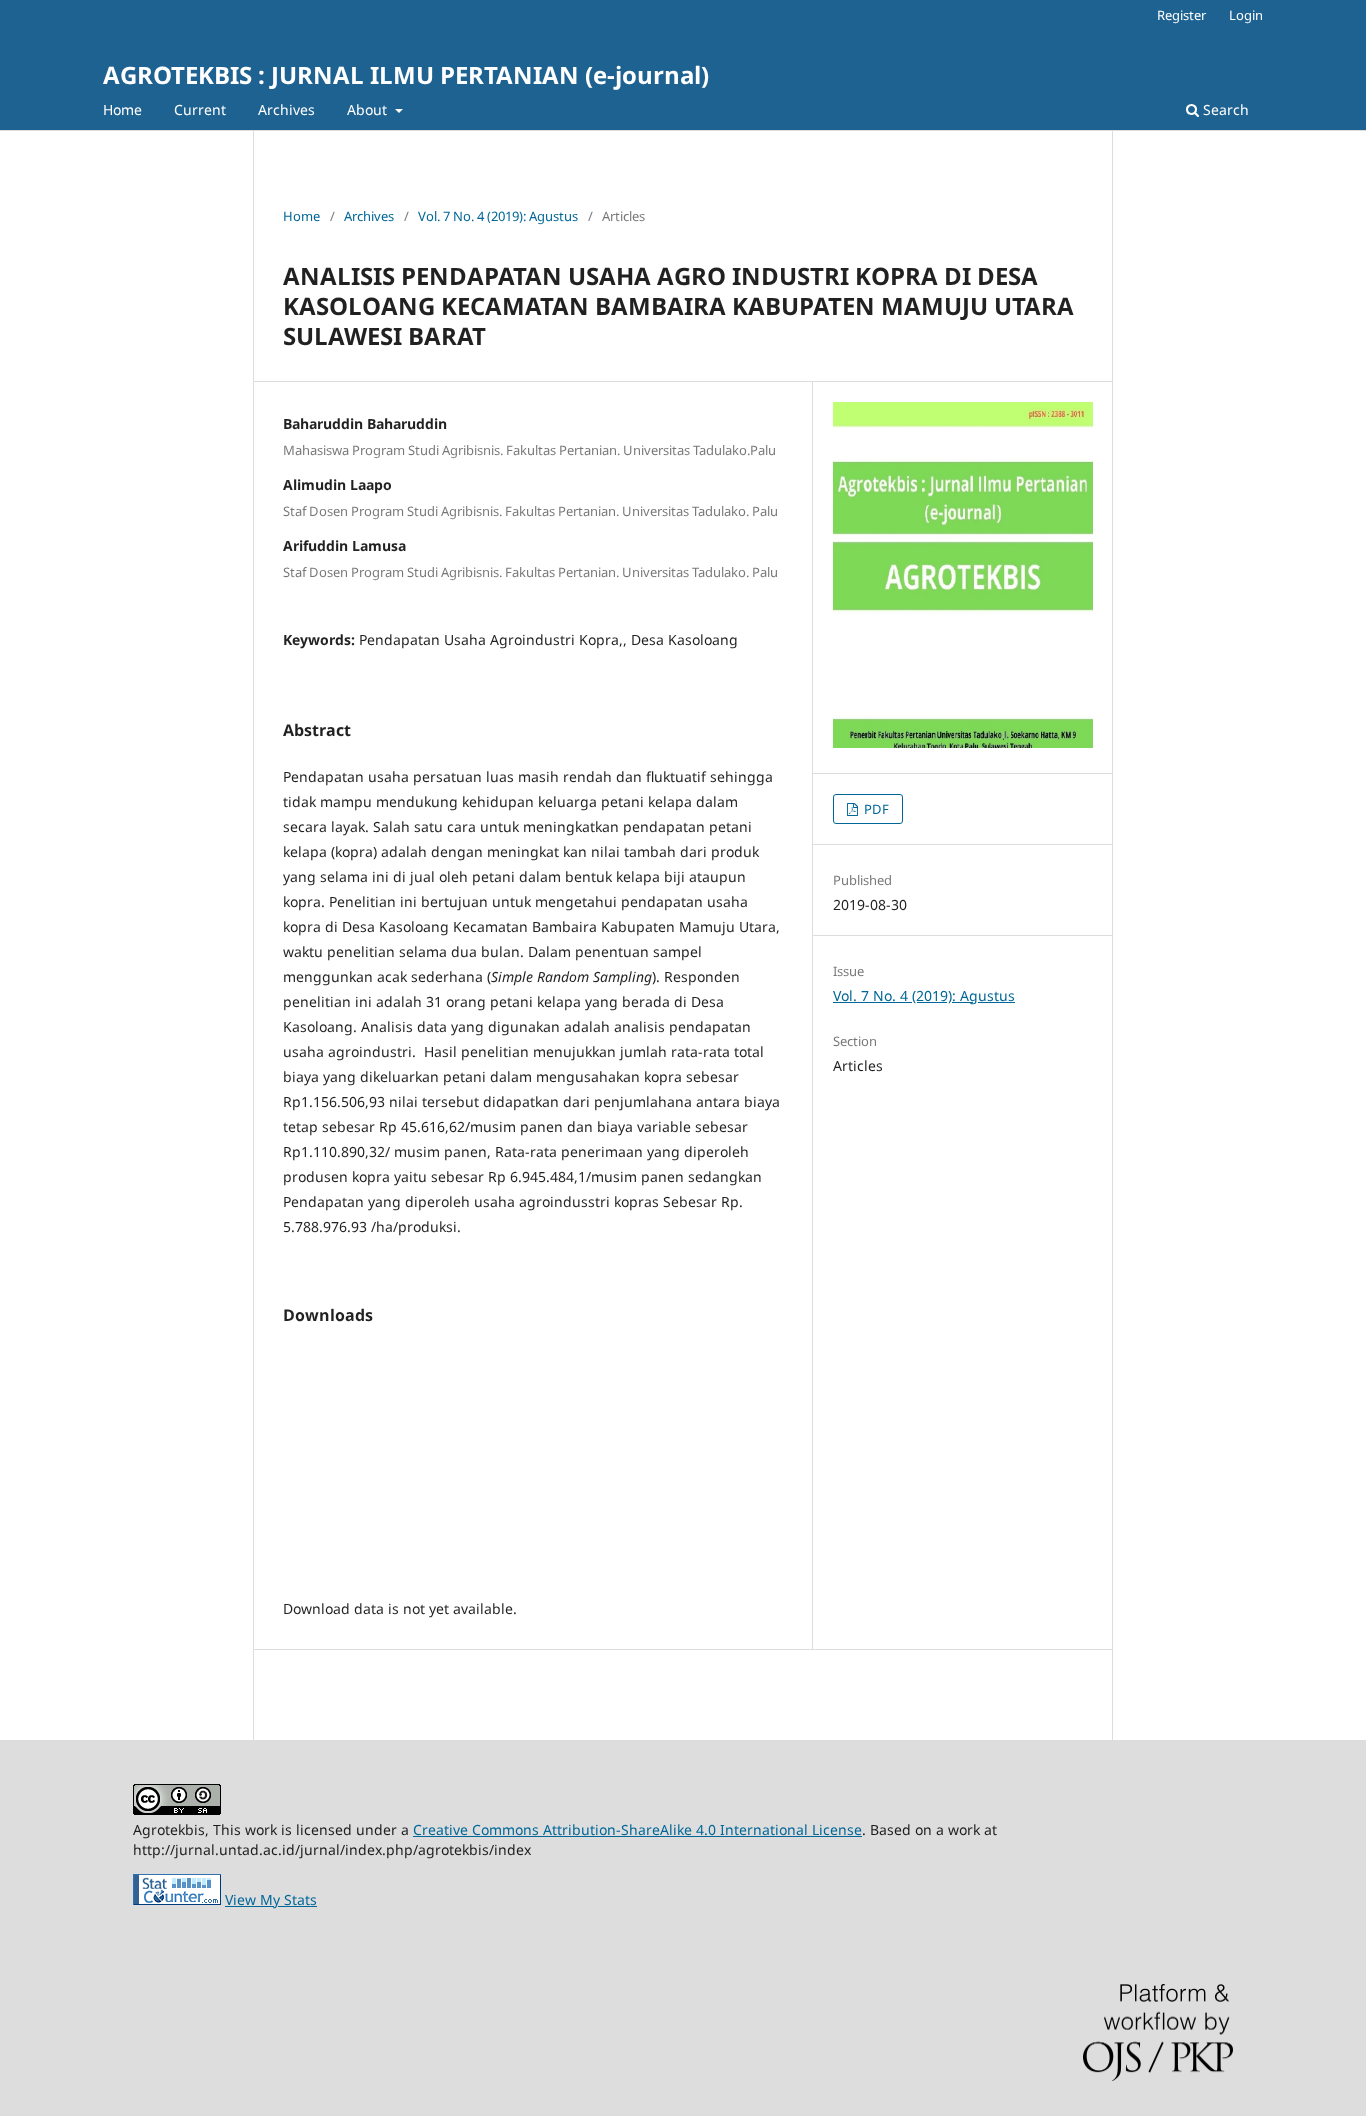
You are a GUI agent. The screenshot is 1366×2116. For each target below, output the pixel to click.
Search (1224, 109)
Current (200, 109)
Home (122, 109)
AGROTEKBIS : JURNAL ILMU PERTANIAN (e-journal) (406, 74)
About (369, 109)
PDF (875, 809)
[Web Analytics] (177, 1899)
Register (1181, 15)
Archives (286, 109)
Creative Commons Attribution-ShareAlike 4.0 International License (637, 1829)
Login (1246, 15)
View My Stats (271, 1899)
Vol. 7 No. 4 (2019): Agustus (498, 216)
